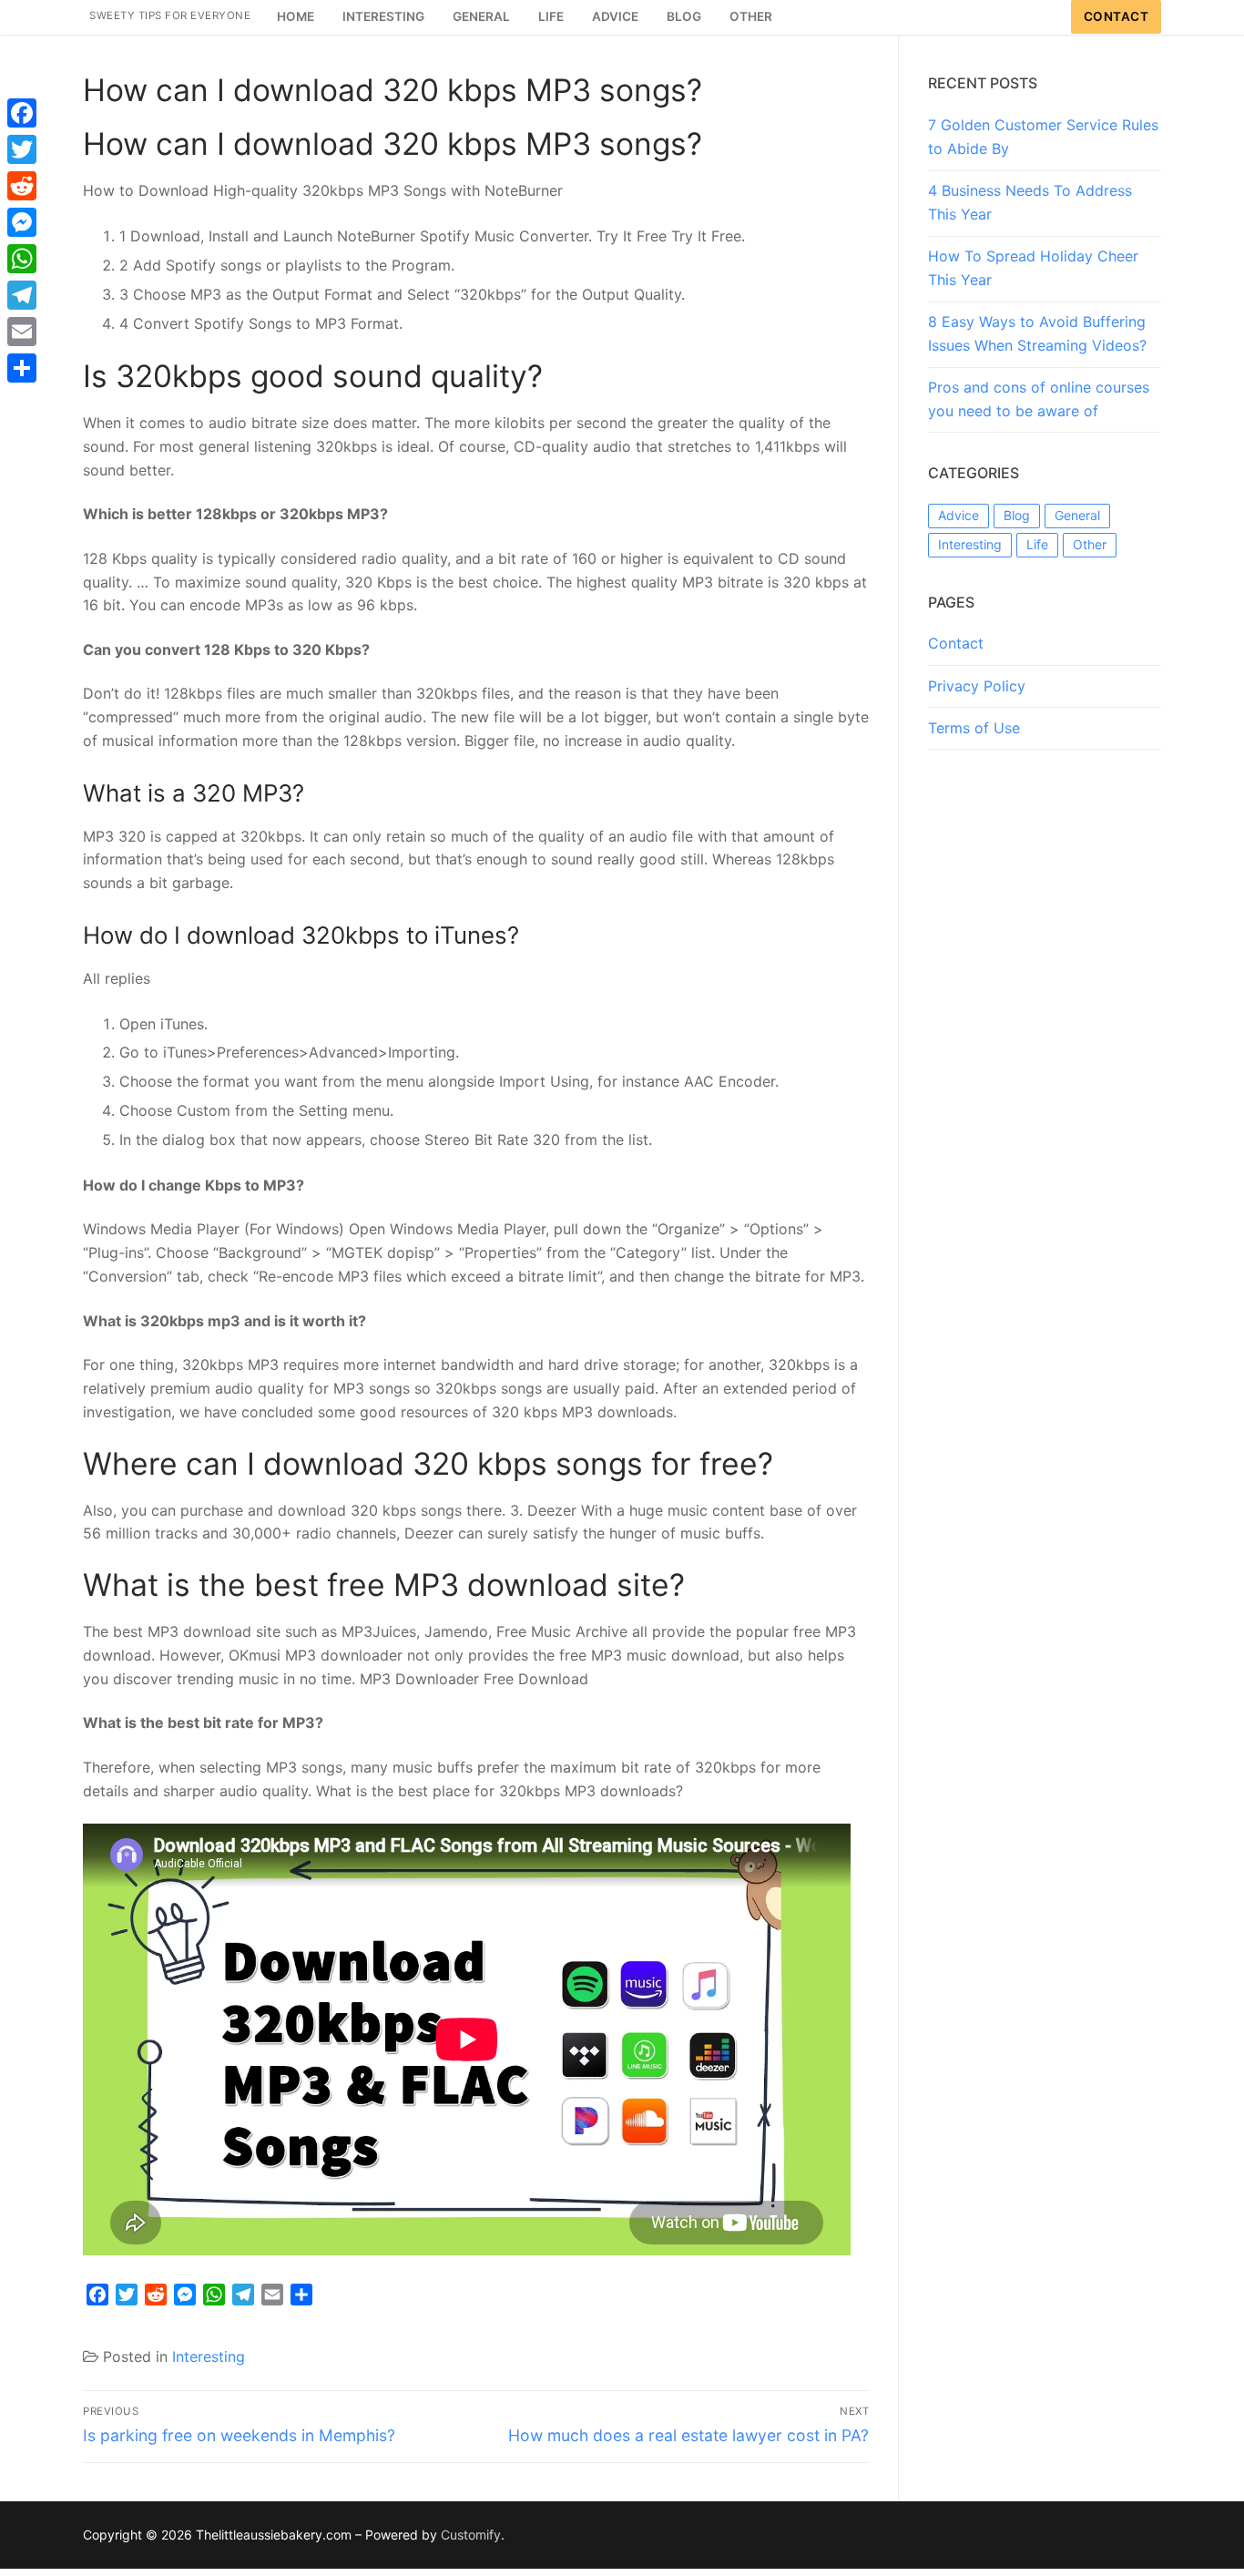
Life (1037, 544)
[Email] (22, 332)
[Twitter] (22, 149)
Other (1090, 544)
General (1077, 515)
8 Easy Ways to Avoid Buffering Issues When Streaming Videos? (1037, 333)
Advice (958, 515)
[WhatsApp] (22, 259)
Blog (1017, 515)
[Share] (22, 368)
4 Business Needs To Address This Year (1030, 202)
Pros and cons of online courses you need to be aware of (1039, 399)
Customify (471, 2535)
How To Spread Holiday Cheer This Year (1033, 268)
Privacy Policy (977, 686)
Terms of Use (974, 728)
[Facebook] (22, 113)
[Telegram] (22, 295)
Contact (1117, 16)
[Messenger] (22, 222)
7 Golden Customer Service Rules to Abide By (1043, 137)
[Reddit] (22, 186)
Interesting (209, 2356)
